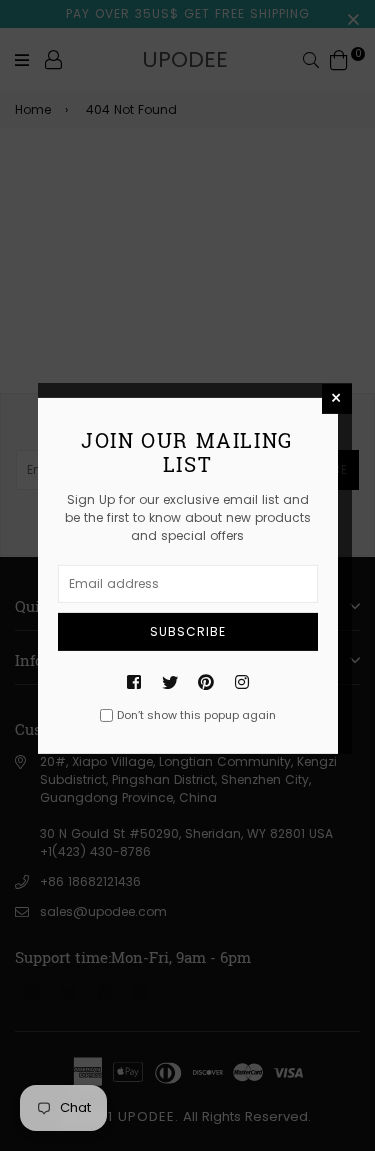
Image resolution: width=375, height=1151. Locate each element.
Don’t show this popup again (196, 715)
